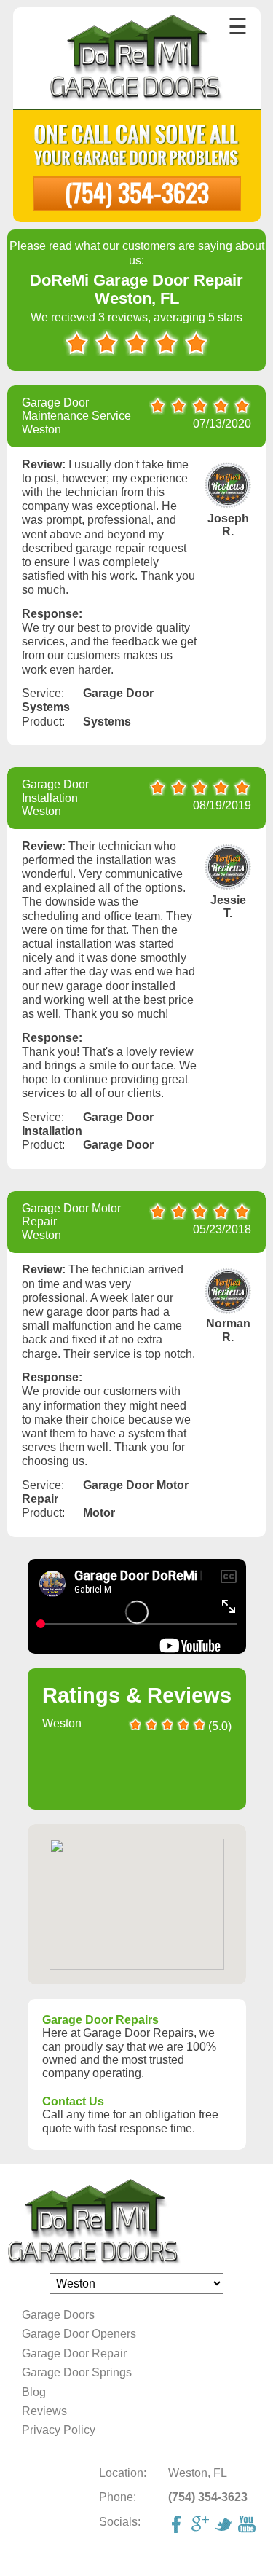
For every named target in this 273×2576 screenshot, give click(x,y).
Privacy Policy (59, 2430)
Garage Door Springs (77, 2372)
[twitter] (225, 2526)
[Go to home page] (136, 59)
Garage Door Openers (79, 2334)
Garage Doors (58, 2315)
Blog (34, 2392)
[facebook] (178, 2526)
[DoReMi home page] (136, 2222)
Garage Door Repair (74, 2353)
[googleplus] (202, 2526)
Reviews (44, 2411)
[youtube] (248, 2526)
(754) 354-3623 (137, 192)
